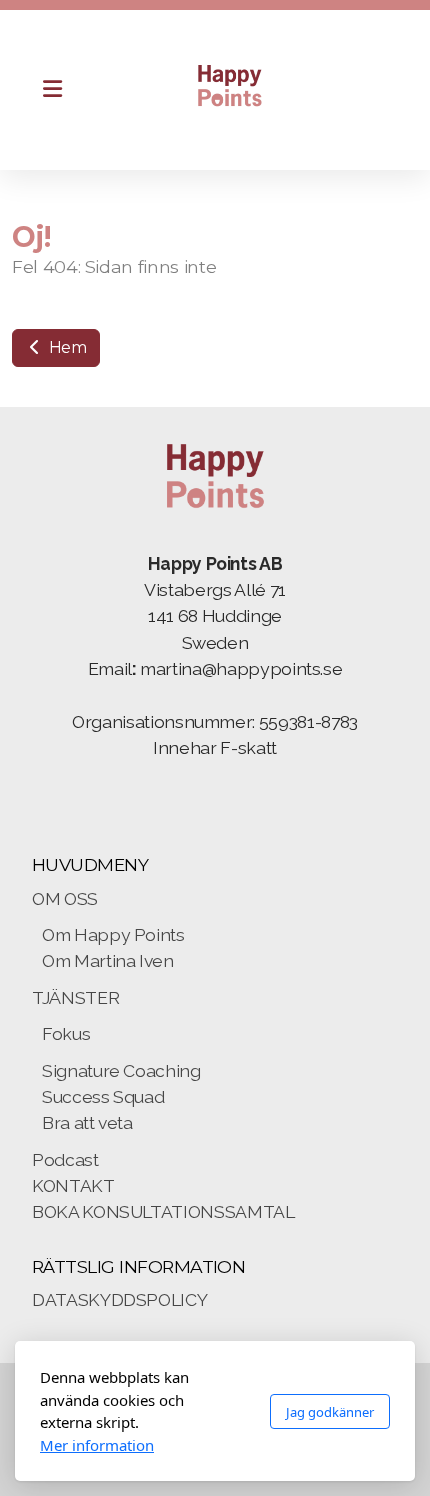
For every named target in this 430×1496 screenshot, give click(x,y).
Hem (66, 347)
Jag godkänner (330, 1412)
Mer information (97, 1445)
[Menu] (52, 90)
